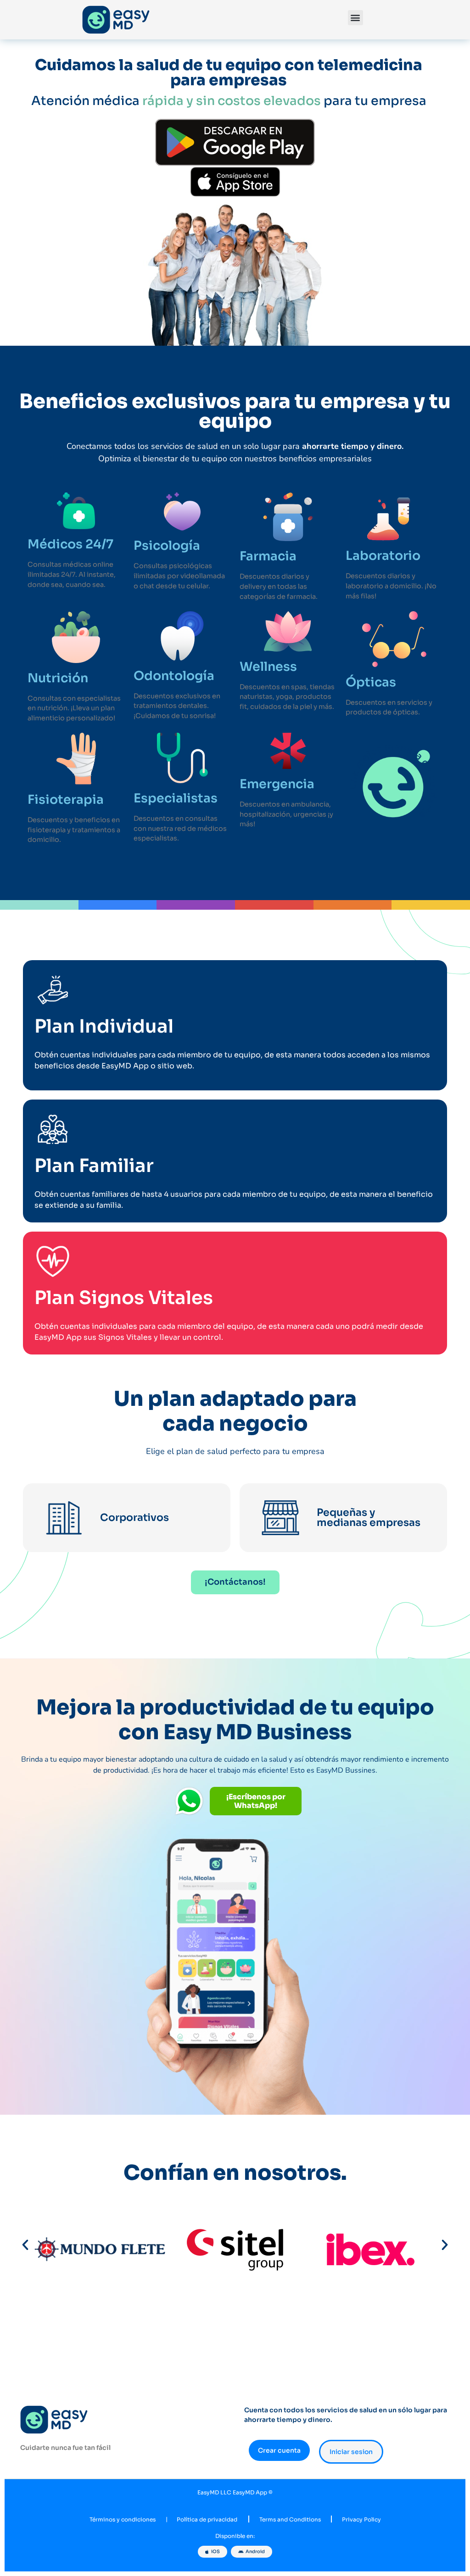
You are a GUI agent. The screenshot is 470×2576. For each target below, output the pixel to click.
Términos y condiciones (123, 2520)
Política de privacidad (207, 2520)
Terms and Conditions (290, 2520)
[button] (355, 18)
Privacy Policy (361, 2520)
